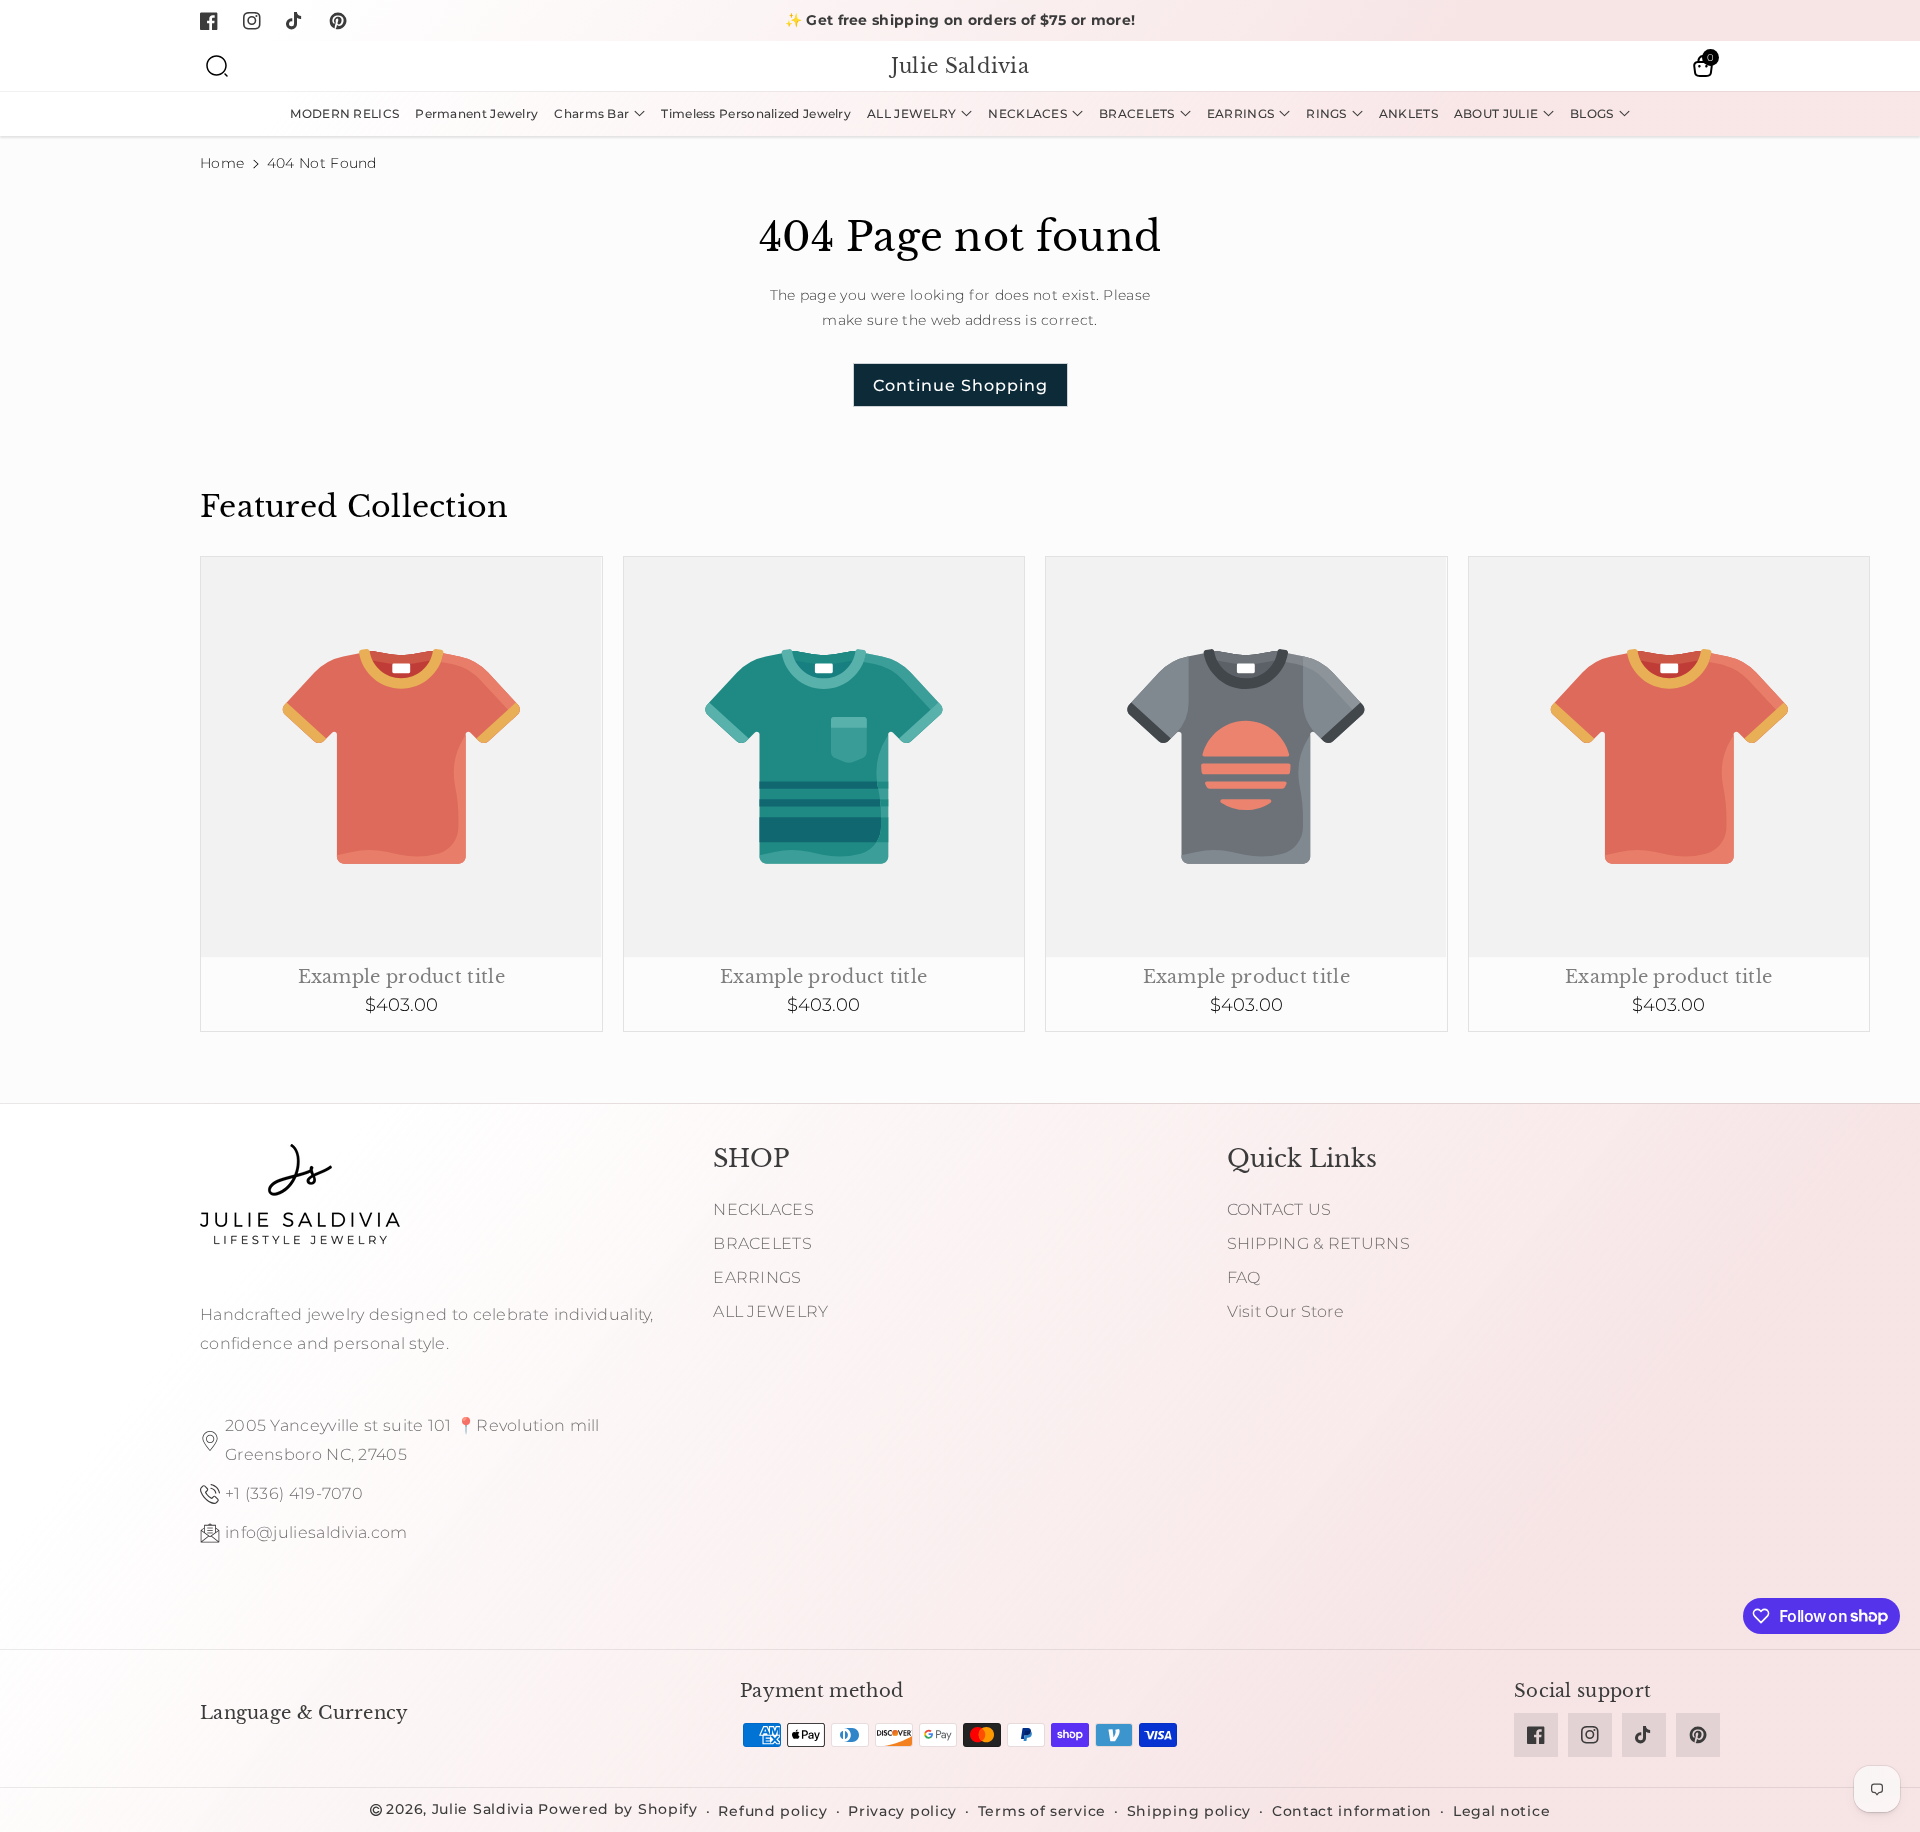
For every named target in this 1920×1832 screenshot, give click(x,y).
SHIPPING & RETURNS (1318, 1243)
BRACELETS (762, 1243)
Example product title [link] (401, 977)
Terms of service (1042, 1811)
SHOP (751, 1158)
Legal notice (1501, 1811)
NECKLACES (763, 1209)
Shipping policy (1189, 1811)
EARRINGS (757, 1277)
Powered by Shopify (618, 1809)
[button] (217, 66)
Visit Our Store (1286, 1311)
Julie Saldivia (483, 1809)
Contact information (1352, 1811)
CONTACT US (1279, 1209)
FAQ (1244, 1277)
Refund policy (772, 1811)
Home (222, 163)
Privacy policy (902, 1811)
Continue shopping (960, 385)
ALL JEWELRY (770, 1311)
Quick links (1302, 1158)
